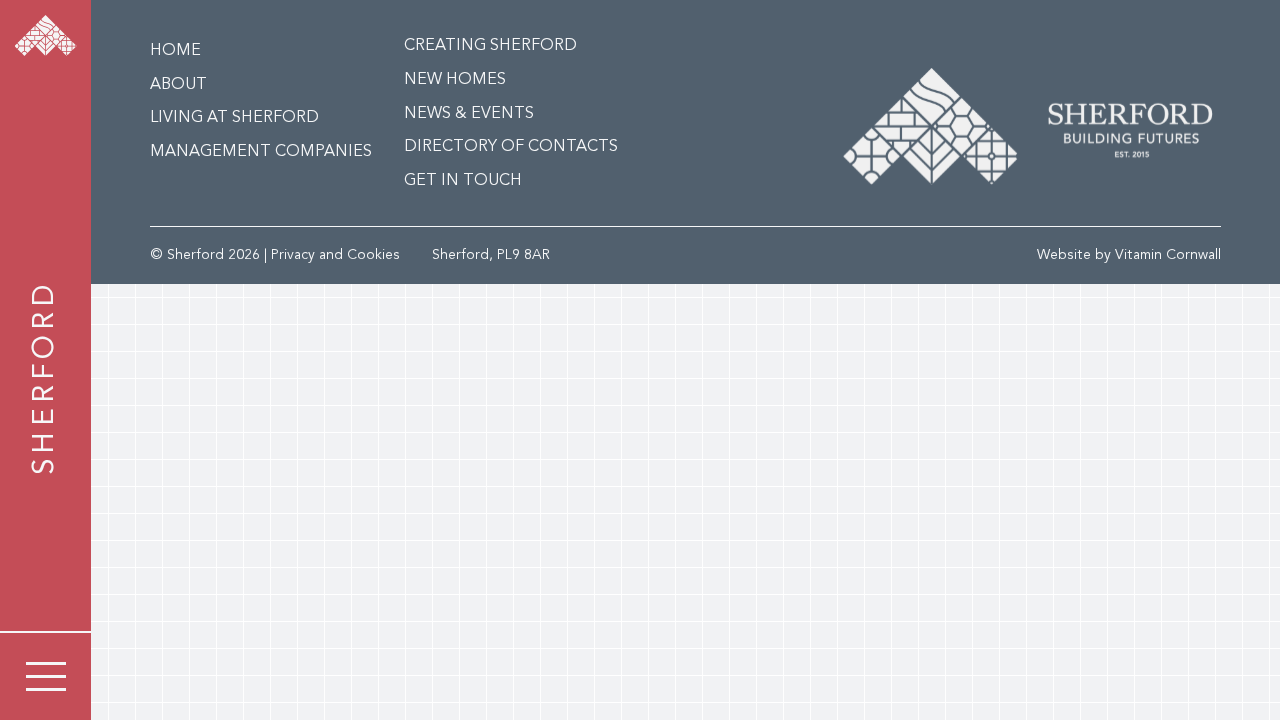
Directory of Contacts (511, 147)
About (178, 85)
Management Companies (261, 152)
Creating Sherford (490, 46)
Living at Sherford (234, 118)
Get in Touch (463, 181)
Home (175, 51)
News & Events (469, 114)
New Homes (455, 80)
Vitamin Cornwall (1168, 255)
